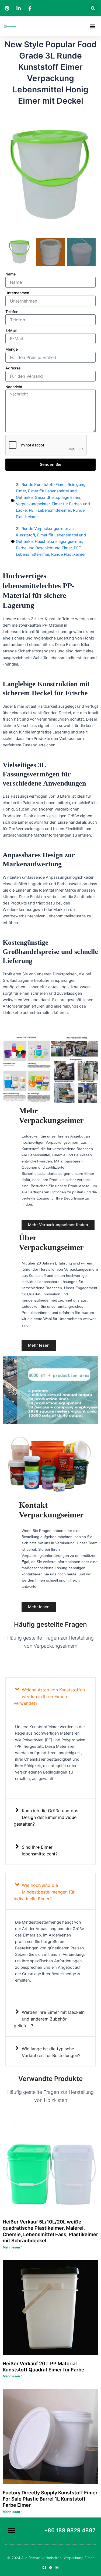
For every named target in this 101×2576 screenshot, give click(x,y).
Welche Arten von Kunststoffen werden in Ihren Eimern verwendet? (49, 1696)
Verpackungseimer (33, 504)
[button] (93, 8)
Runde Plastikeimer (68, 554)
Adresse (13, 368)
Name (11, 274)
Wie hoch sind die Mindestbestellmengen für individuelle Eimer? (44, 1892)
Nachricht (14, 387)
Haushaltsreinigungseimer (58, 542)
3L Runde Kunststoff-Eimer (41, 485)
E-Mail (11, 330)
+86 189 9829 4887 (70, 2530)
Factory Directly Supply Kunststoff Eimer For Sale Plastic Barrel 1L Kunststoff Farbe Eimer (50, 2499)
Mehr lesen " (12, 2247)
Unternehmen (17, 293)
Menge (12, 349)
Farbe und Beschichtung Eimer (44, 548)
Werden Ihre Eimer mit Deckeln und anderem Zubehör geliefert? (49, 2019)
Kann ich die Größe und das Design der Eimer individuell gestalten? (46, 1817)
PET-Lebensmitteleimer (50, 510)
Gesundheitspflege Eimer (58, 497)
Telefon (12, 312)
